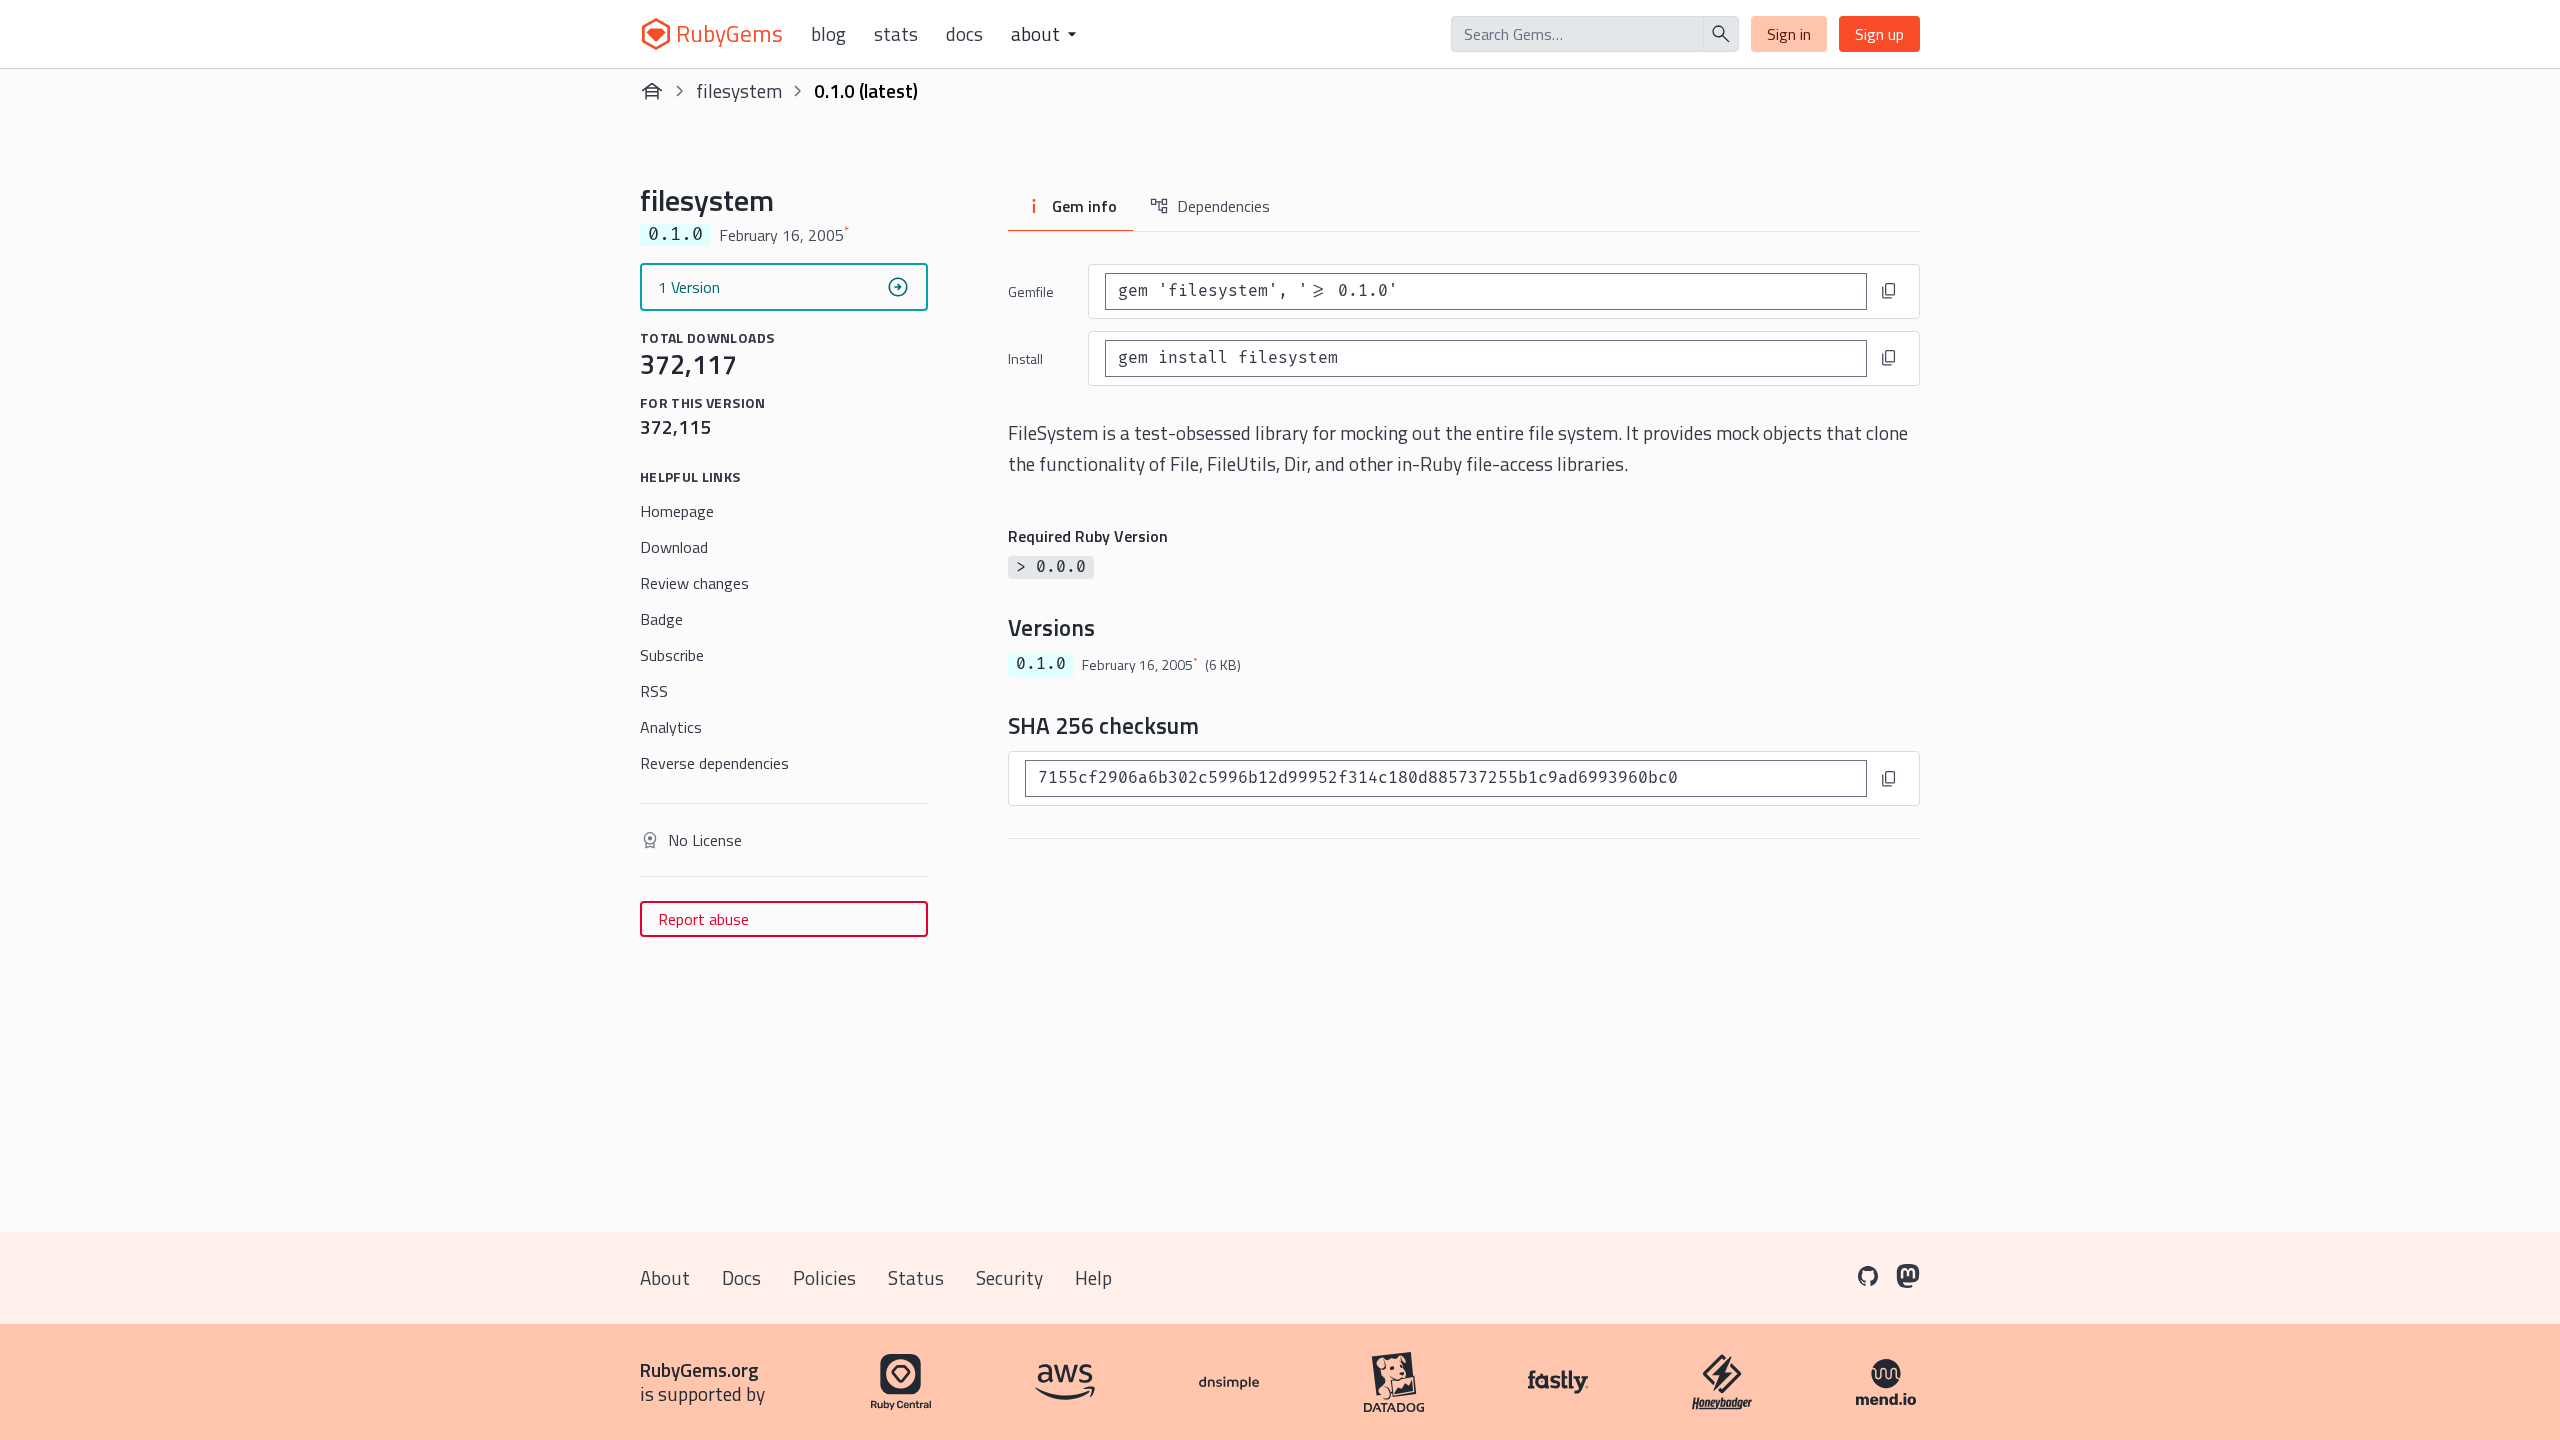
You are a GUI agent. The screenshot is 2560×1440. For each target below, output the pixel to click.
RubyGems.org (699, 1369)
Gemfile (1031, 291)
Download (674, 547)
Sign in (1789, 34)
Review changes (694, 583)
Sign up (1879, 34)
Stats (896, 34)
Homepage (677, 511)
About (665, 1277)
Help (1093, 1277)
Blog (828, 34)
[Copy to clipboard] (1889, 291)
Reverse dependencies (714, 763)
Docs (964, 34)
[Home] (652, 91)
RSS (654, 691)
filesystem (739, 90)
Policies (824, 1277)
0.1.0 (1041, 664)
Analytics (671, 727)
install (1025, 358)
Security (1009, 1277)
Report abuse (703, 919)
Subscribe (672, 655)
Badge (661, 619)
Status (916, 1277)
